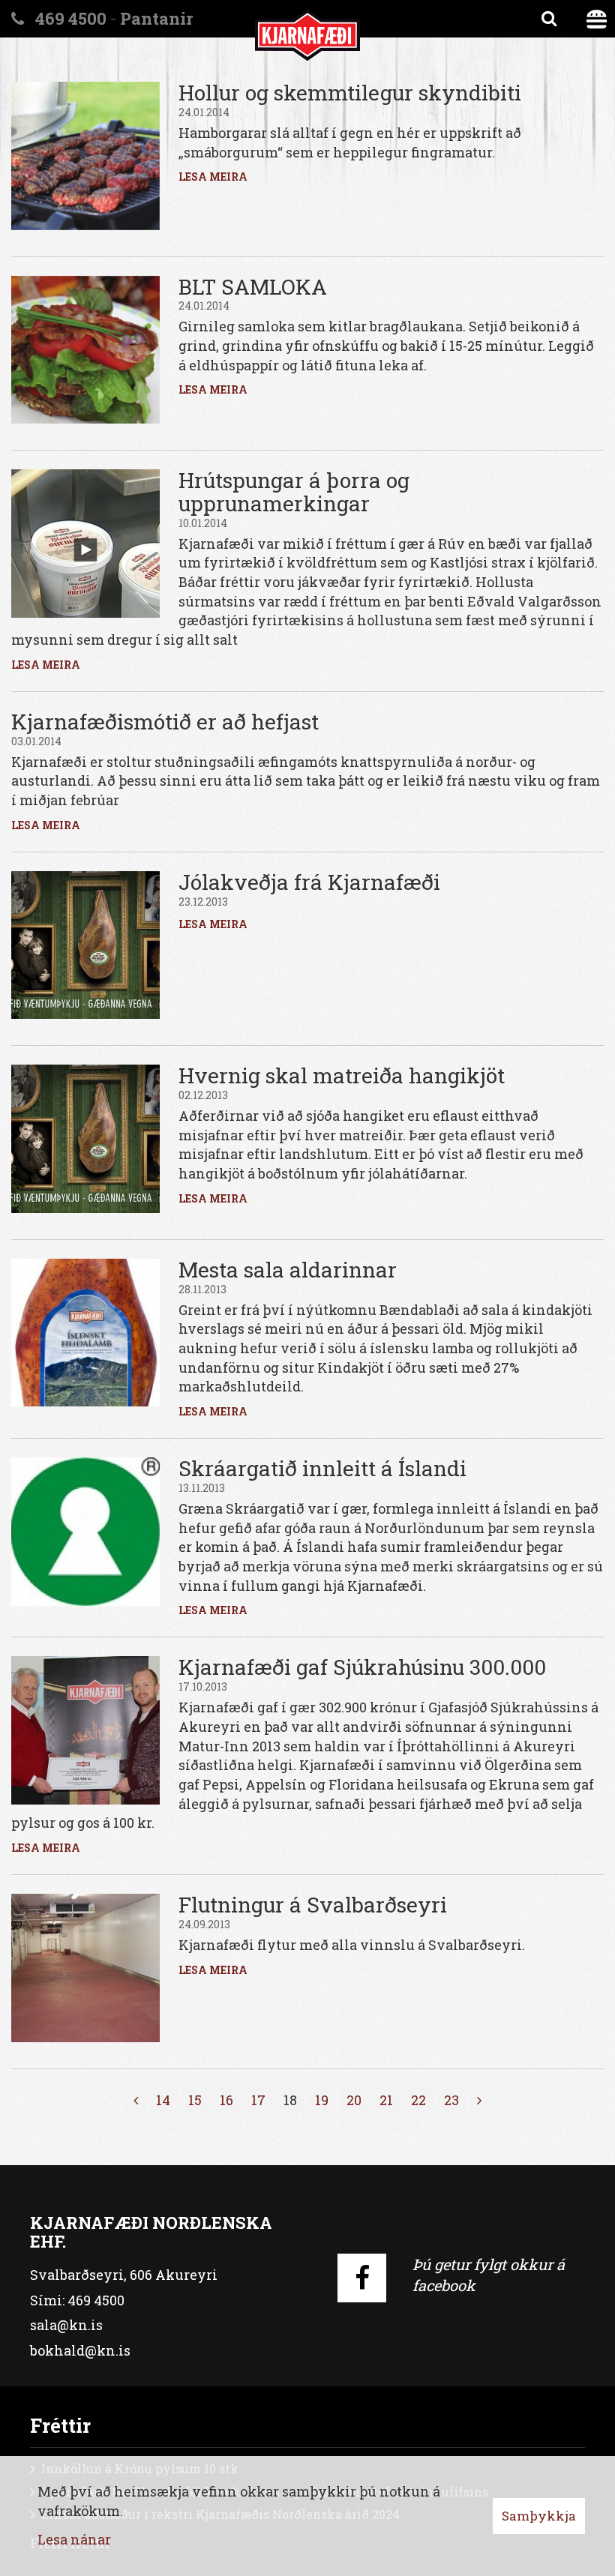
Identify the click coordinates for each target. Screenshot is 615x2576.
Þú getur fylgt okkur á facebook (489, 2275)
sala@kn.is (66, 2325)
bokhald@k (68, 2350)
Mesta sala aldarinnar (288, 1270)
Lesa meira (213, 177)
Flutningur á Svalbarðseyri (313, 1905)
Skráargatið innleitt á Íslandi (322, 1468)
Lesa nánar (74, 2539)
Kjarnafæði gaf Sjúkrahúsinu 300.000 (362, 1667)
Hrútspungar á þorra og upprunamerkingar (294, 492)
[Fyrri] (136, 2101)
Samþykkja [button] (539, 2516)
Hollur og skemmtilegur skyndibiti (350, 93)
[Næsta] (479, 2101)
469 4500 (96, 2300)
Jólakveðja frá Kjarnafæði (309, 882)
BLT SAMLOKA (253, 287)
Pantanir (156, 18)
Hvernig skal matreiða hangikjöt (342, 1075)
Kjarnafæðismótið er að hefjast (165, 722)
